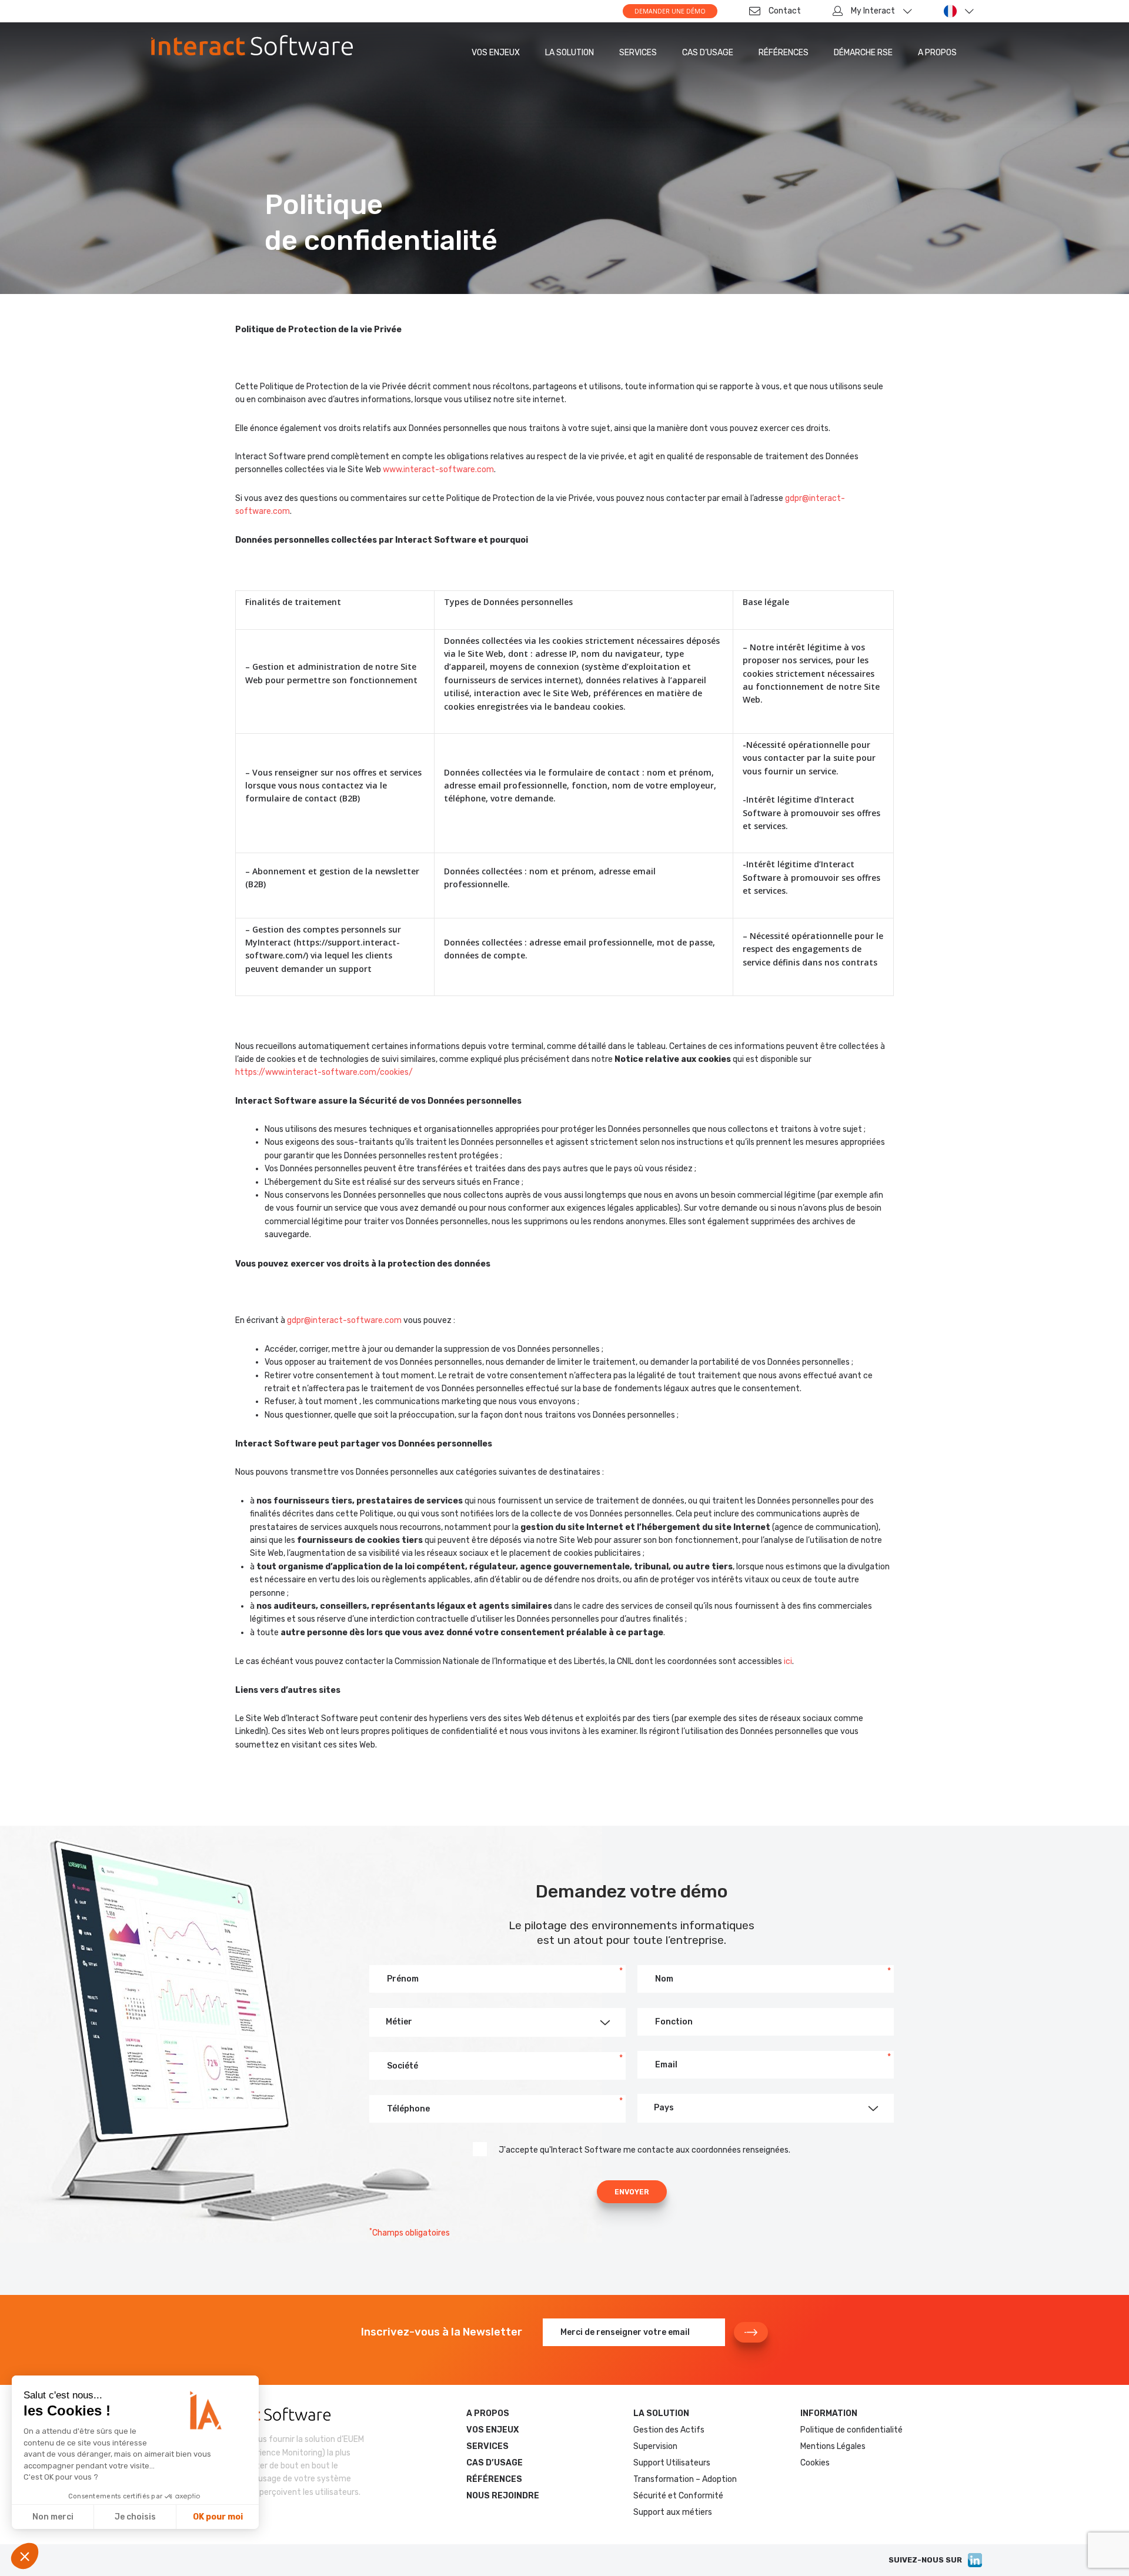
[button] (497, 2022)
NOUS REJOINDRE (503, 2496)
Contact (785, 11)
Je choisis (135, 2517)
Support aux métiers (673, 2512)
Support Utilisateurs (672, 2463)
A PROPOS (937, 53)
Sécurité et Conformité (678, 2496)
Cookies (815, 2463)
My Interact (873, 11)
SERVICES (638, 53)
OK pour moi (218, 2517)
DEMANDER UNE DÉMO (670, 11)
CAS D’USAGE (708, 53)
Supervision (655, 2446)
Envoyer (632, 2192)
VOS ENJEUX (496, 53)
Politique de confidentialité (851, 2430)
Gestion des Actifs (669, 2430)
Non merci (53, 2517)
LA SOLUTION (569, 53)
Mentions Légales (833, 2446)
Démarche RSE (863, 53)
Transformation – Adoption (685, 2479)
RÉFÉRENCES (784, 53)
